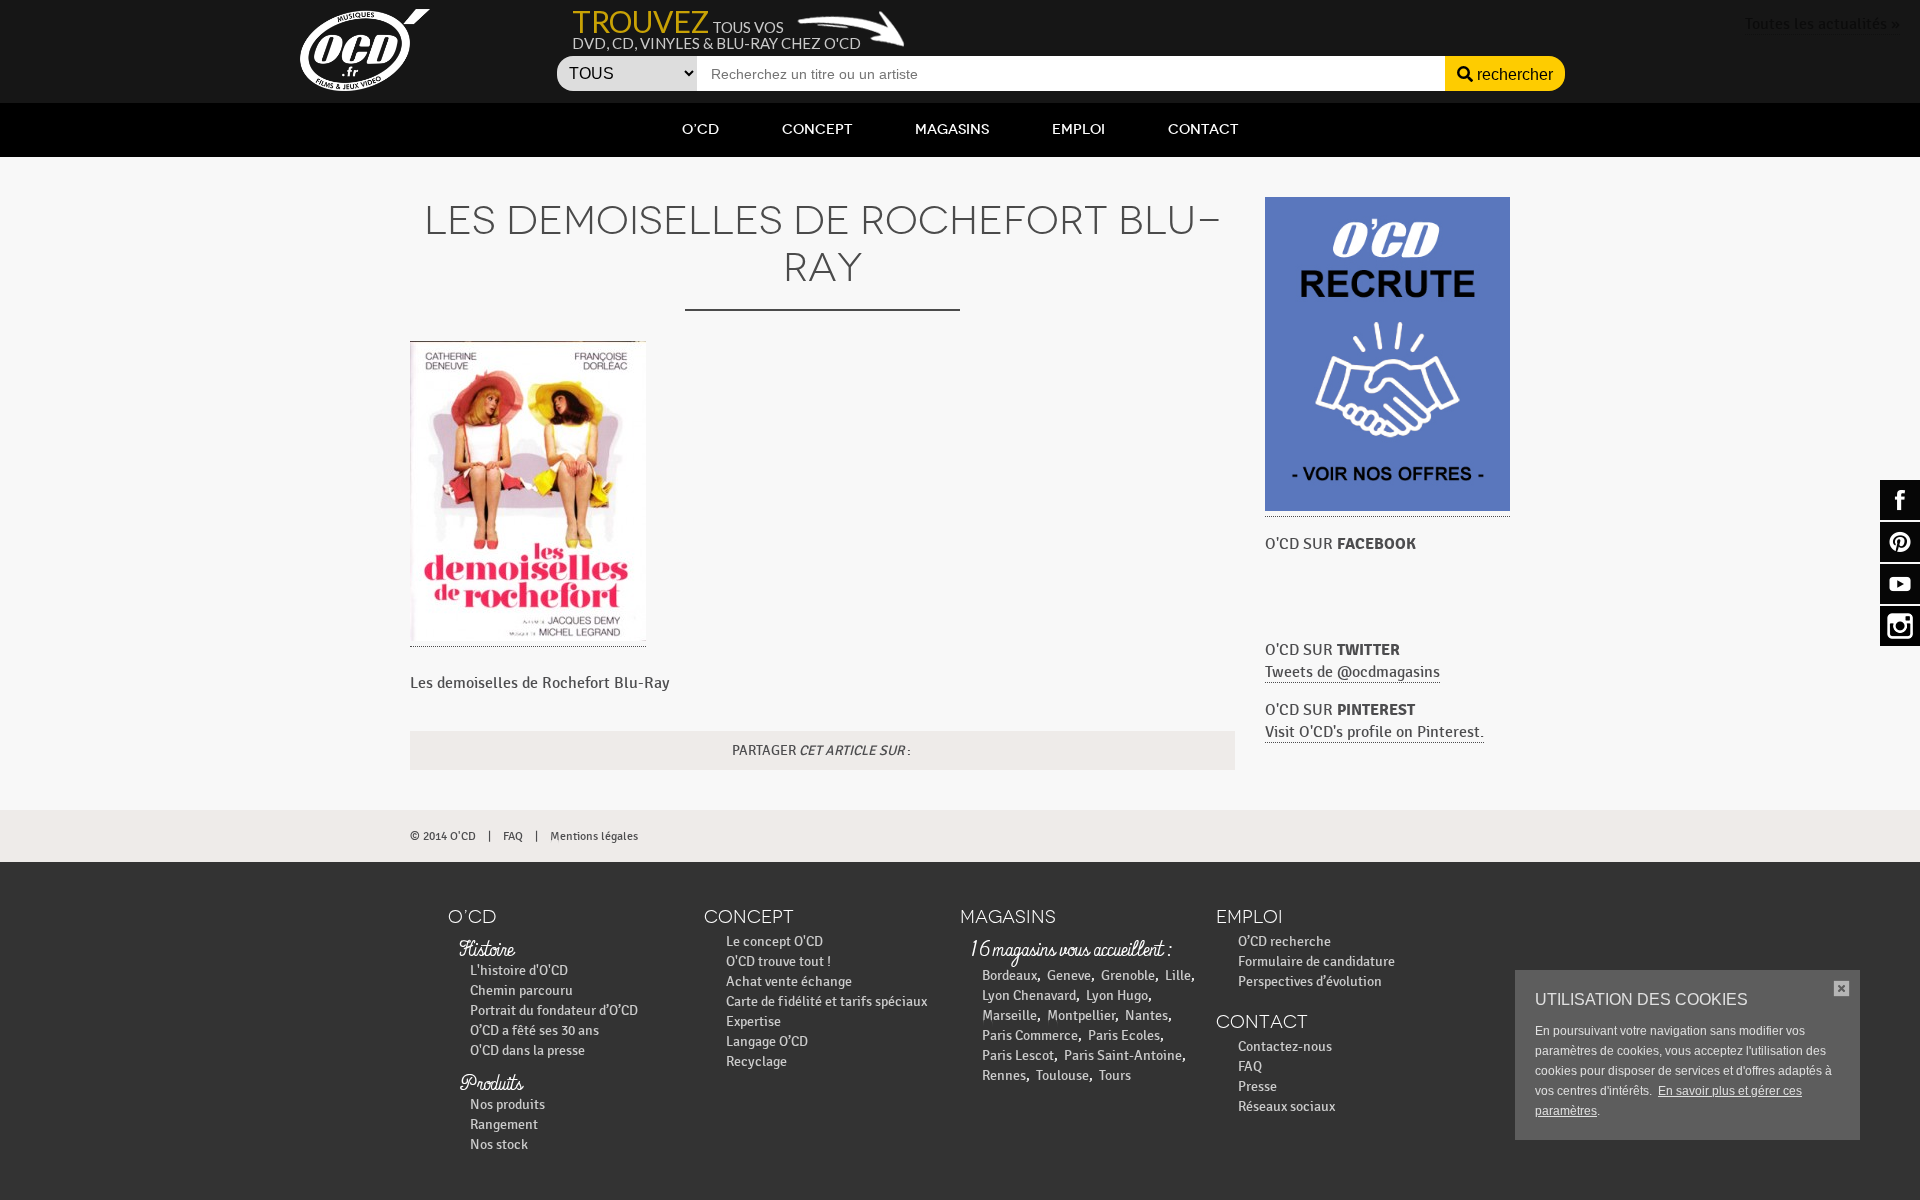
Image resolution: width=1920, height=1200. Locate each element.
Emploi (1078, 129)
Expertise (753, 1021)
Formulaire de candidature (1316, 961)
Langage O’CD (767, 1041)
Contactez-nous (1285, 1046)
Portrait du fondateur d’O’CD (554, 1010)
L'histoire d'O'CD (519, 970)
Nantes (1146, 1015)
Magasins (952, 129)
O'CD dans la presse (527, 1050)
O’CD (700, 129)
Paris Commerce (1030, 1035)
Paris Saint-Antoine (1123, 1055)
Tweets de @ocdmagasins (1352, 672)
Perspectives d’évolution (1310, 981)
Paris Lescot (1018, 1055)
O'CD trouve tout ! (778, 961)
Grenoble (1128, 975)
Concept (817, 129)
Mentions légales (594, 836)
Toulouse (1062, 1075)
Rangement (504, 1124)
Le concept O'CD (774, 941)
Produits (490, 1085)
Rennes (1004, 1075)
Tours (1115, 1075)
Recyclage (756, 1061)
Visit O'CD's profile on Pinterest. (1374, 732)
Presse (1257, 1086)
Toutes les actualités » (1822, 24)
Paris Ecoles (1124, 1035)
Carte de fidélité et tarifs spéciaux (826, 1001)
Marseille (1009, 1015)
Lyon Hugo (1117, 995)
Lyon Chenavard (1029, 995)
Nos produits (507, 1104)
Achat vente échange (789, 981)
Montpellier (1081, 1015)
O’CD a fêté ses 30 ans (534, 1030)
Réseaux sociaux (1286, 1106)
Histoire (486, 951)
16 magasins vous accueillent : (1070, 951)
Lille (1178, 975)
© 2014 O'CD (443, 836)
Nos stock (499, 1144)
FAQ (513, 836)
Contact (1203, 129)
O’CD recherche (1284, 941)
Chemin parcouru (521, 990)
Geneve (1069, 975)
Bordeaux (1009, 975)
